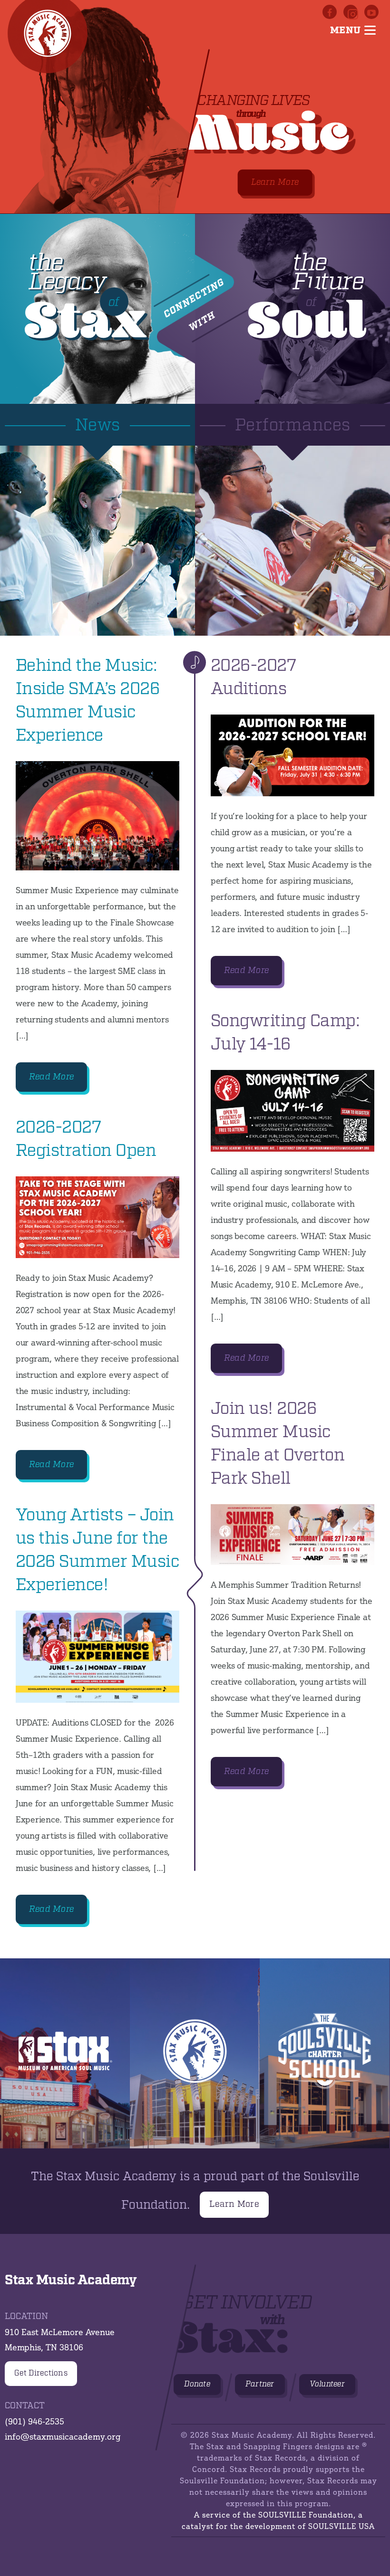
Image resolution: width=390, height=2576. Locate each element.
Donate (197, 2384)
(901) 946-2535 (34, 2421)
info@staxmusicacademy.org (63, 2436)
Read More (51, 1077)
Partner (260, 2384)
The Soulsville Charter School (325, 2053)
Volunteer (327, 2384)
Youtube (371, 12)
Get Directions (41, 2373)
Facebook (330, 12)
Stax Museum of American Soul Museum (65, 2053)
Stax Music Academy (195, 2053)
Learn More (275, 182)
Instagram (351, 12)
